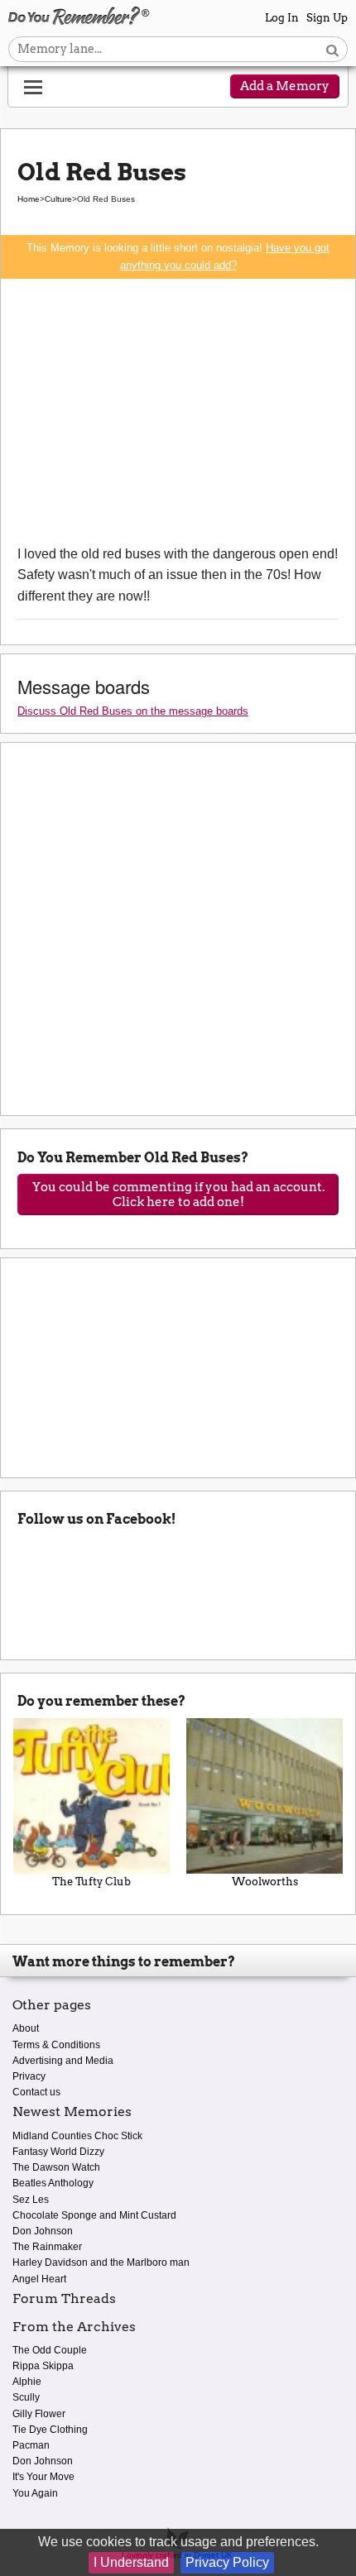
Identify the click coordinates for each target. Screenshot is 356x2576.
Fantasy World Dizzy (58, 2152)
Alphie (27, 2382)
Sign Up (327, 18)
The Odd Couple (50, 2350)
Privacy (29, 2076)
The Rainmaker (47, 2247)
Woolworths (265, 1882)
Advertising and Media (63, 2061)
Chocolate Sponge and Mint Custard (94, 2215)
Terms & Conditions (56, 2045)
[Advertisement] (178, 411)
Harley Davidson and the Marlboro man (101, 2262)
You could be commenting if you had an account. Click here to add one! (178, 1195)
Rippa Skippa (43, 2366)
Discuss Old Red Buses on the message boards (133, 711)
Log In (282, 18)
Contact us (36, 2092)
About (26, 2028)
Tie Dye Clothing (50, 2430)
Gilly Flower (39, 2414)
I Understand (131, 2562)
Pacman (31, 2445)
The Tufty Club (91, 1882)
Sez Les (31, 2200)
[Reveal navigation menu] (33, 88)
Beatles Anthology (53, 2183)
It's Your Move (43, 2477)
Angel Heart (39, 2279)
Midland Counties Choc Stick (77, 2136)
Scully (26, 2397)
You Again (35, 2493)
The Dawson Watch (56, 2167)
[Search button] (332, 49)
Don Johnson (43, 2231)
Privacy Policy (227, 2562)
